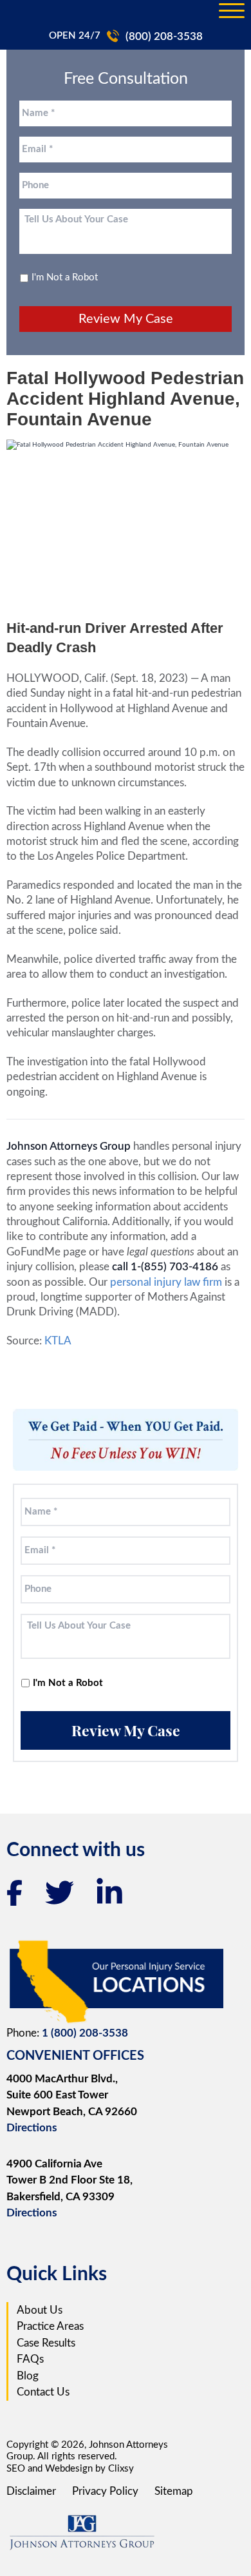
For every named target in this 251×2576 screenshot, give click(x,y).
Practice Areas (50, 2326)
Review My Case (126, 319)
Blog (28, 2376)
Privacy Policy (105, 2491)
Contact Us (43, 2392)
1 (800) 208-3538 (85, 2033)
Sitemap (174, 2491)
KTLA (58, 1341)
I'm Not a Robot (65, 277)
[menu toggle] (232, 12)
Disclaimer (31, 2491)
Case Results (46, 2343)
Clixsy (121, 2469)
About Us (40, 2310)
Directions (32, 2128)
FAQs (30, 2359)
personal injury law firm (167, 1282)
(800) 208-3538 (164, 36)
